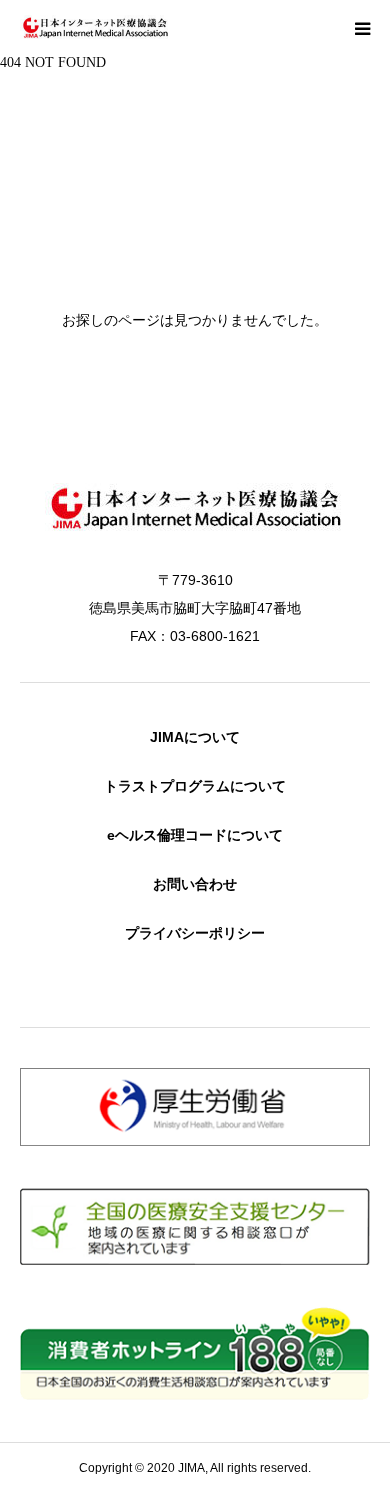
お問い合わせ (195, 884)
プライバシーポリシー (195, 933)
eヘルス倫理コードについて (195, 835)
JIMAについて (195, 737)
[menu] (362, 28)
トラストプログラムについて (195, 786)
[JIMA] (95, 28)
